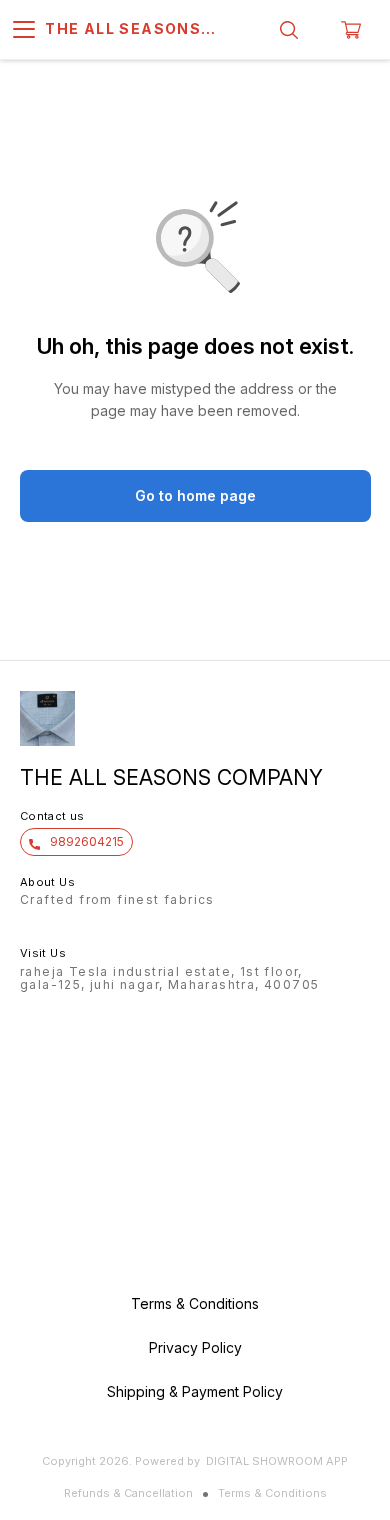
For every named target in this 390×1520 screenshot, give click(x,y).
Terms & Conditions (272, 1493)
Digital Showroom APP (277, 1461)
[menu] (24, 30)
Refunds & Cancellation (128, 1493)
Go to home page (195, 495)
